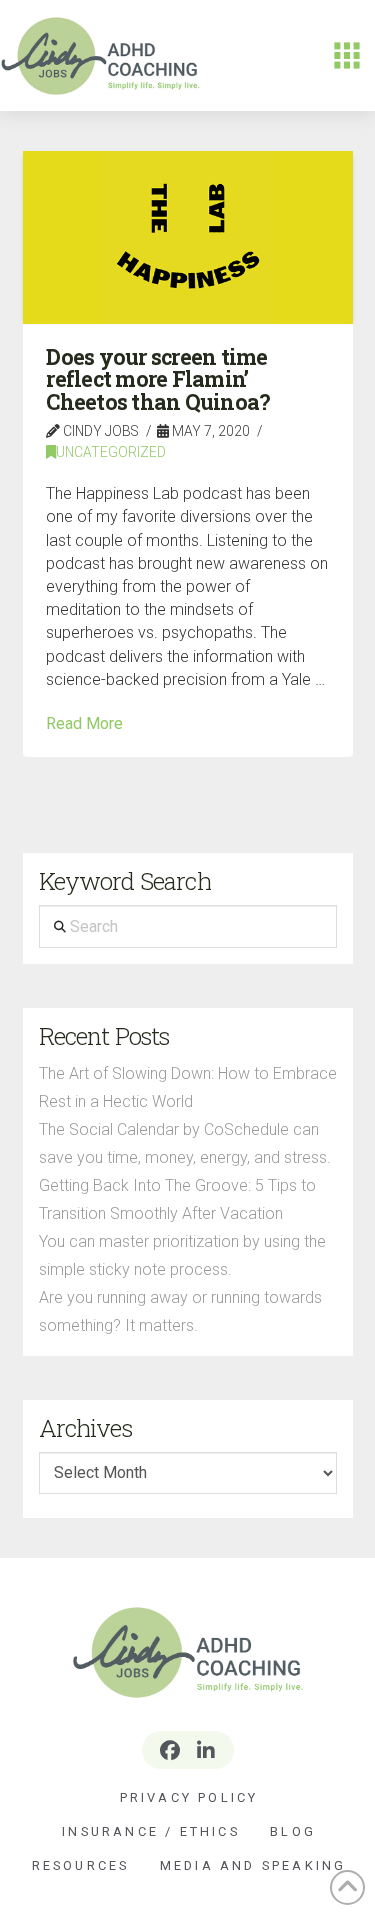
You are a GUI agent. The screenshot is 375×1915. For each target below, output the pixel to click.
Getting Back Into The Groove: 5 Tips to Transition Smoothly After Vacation (177, 1199)
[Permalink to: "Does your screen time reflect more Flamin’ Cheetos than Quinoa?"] (188, 237)
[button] (347, 56)
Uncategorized (111, 452)
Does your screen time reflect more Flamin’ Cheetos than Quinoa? (158, 379)
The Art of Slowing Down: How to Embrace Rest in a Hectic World (188, 1087)
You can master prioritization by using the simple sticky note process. (182, 1255)
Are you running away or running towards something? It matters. (180, 1311)
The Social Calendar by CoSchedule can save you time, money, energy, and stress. (185, 1143)
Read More (84, 723)
